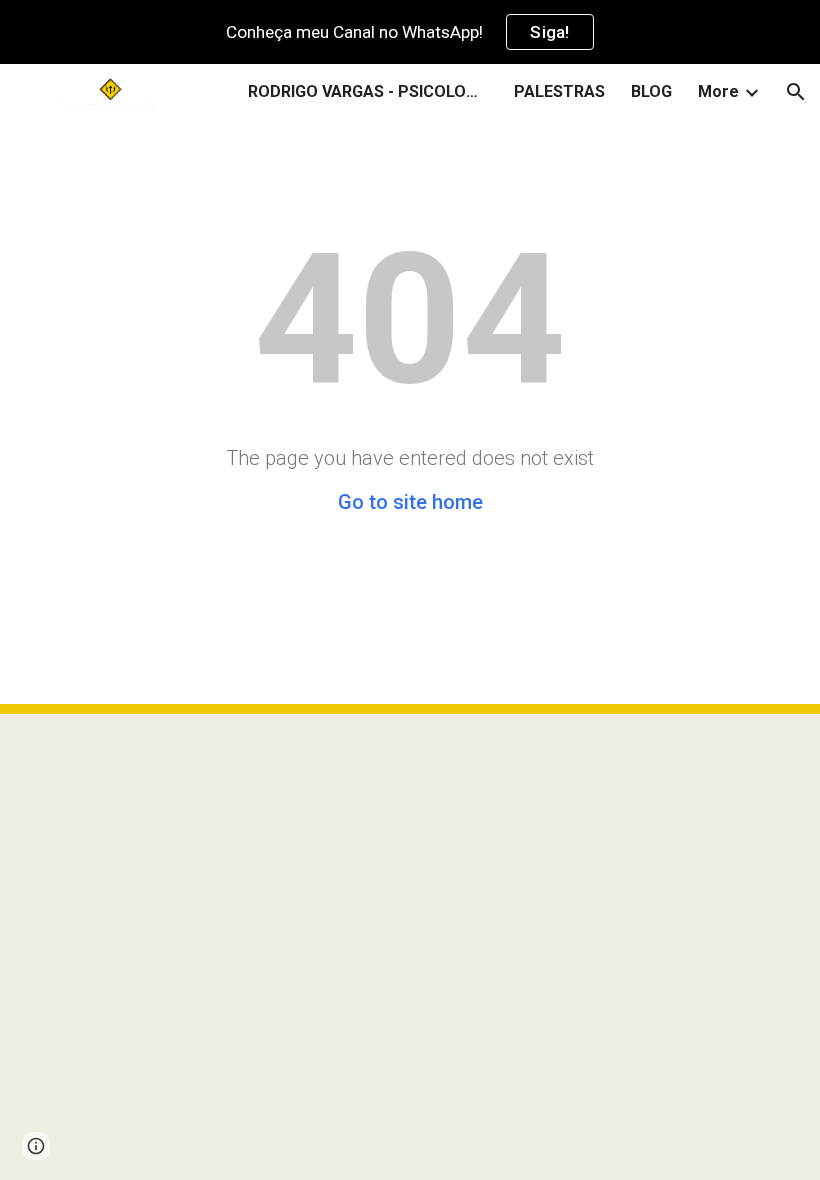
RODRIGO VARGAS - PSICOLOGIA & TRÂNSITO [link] (368, 91)
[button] (796, 92)
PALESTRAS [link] (559, 91)
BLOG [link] (651, 91)
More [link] (718, 91)
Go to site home (410, 502)
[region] (410, 32)
